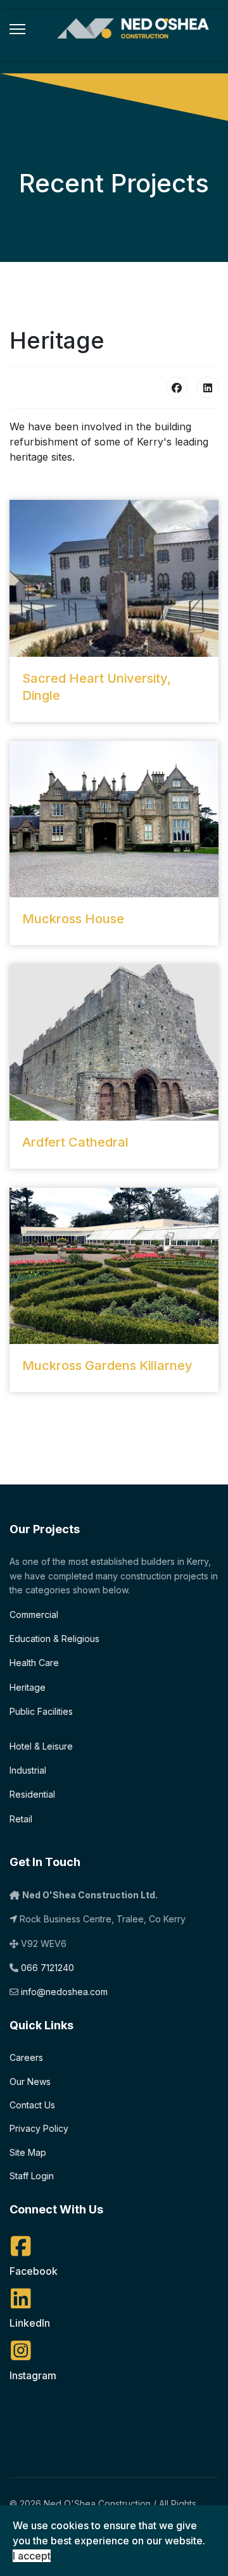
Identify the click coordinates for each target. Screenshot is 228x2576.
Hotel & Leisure (41, 1746)
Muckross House (73, 919)
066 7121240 (47, 1968)
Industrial (28, 1770)
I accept (32, 2556)
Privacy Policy (39, 2128)
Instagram (33, 2375)
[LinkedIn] (208, 387)
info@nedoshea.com (64, 1992)
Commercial (34, 1615)
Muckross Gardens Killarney (107, 1366)
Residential (32, 1794)
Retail (21, 1819)
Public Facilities (41, 1711)
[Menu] (17, 29)
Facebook (34, 2271)
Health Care (34, 1663)
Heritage (28, 1687)
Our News (30, 2081)
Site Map (28, 2152)
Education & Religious (54, 1639)
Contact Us (32, 2105)
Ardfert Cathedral (75, 1142)
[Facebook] (177, 387)
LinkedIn (30, 2323)
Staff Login (32, 2176)
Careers (26, 2057)
